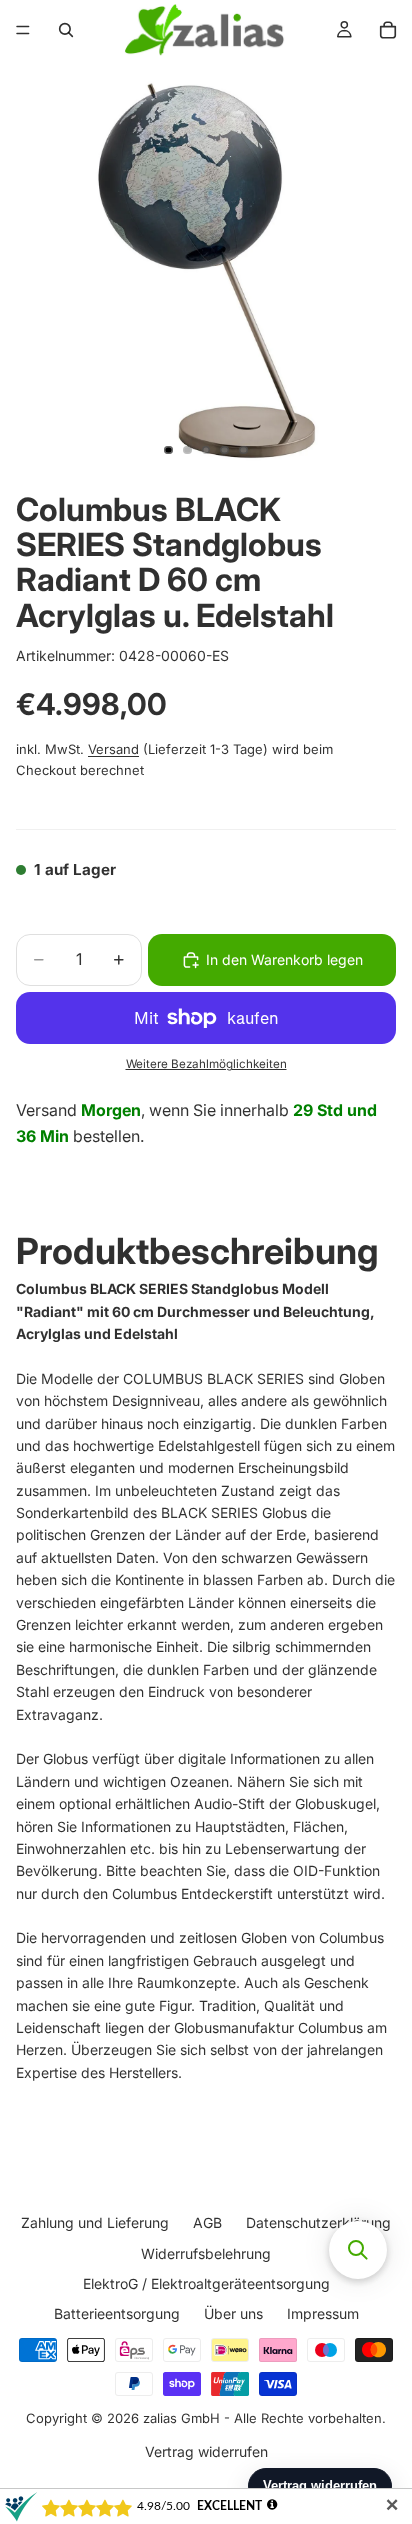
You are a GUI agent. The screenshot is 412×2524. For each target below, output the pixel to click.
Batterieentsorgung (117, 2313)
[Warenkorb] (388, 30)
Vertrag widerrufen (206, 2450)
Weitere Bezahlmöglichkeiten (206, 1064)
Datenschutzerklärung (318, 2222)
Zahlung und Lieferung (95, 2222)
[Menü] (23, 30)
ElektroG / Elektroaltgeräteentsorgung (206, 2283)
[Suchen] (66, 30)
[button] (358, 2250)
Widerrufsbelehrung (206, 2252)
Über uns (233, 2313)
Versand (113, 749)
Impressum (323, 2313)
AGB (207, 2222)
